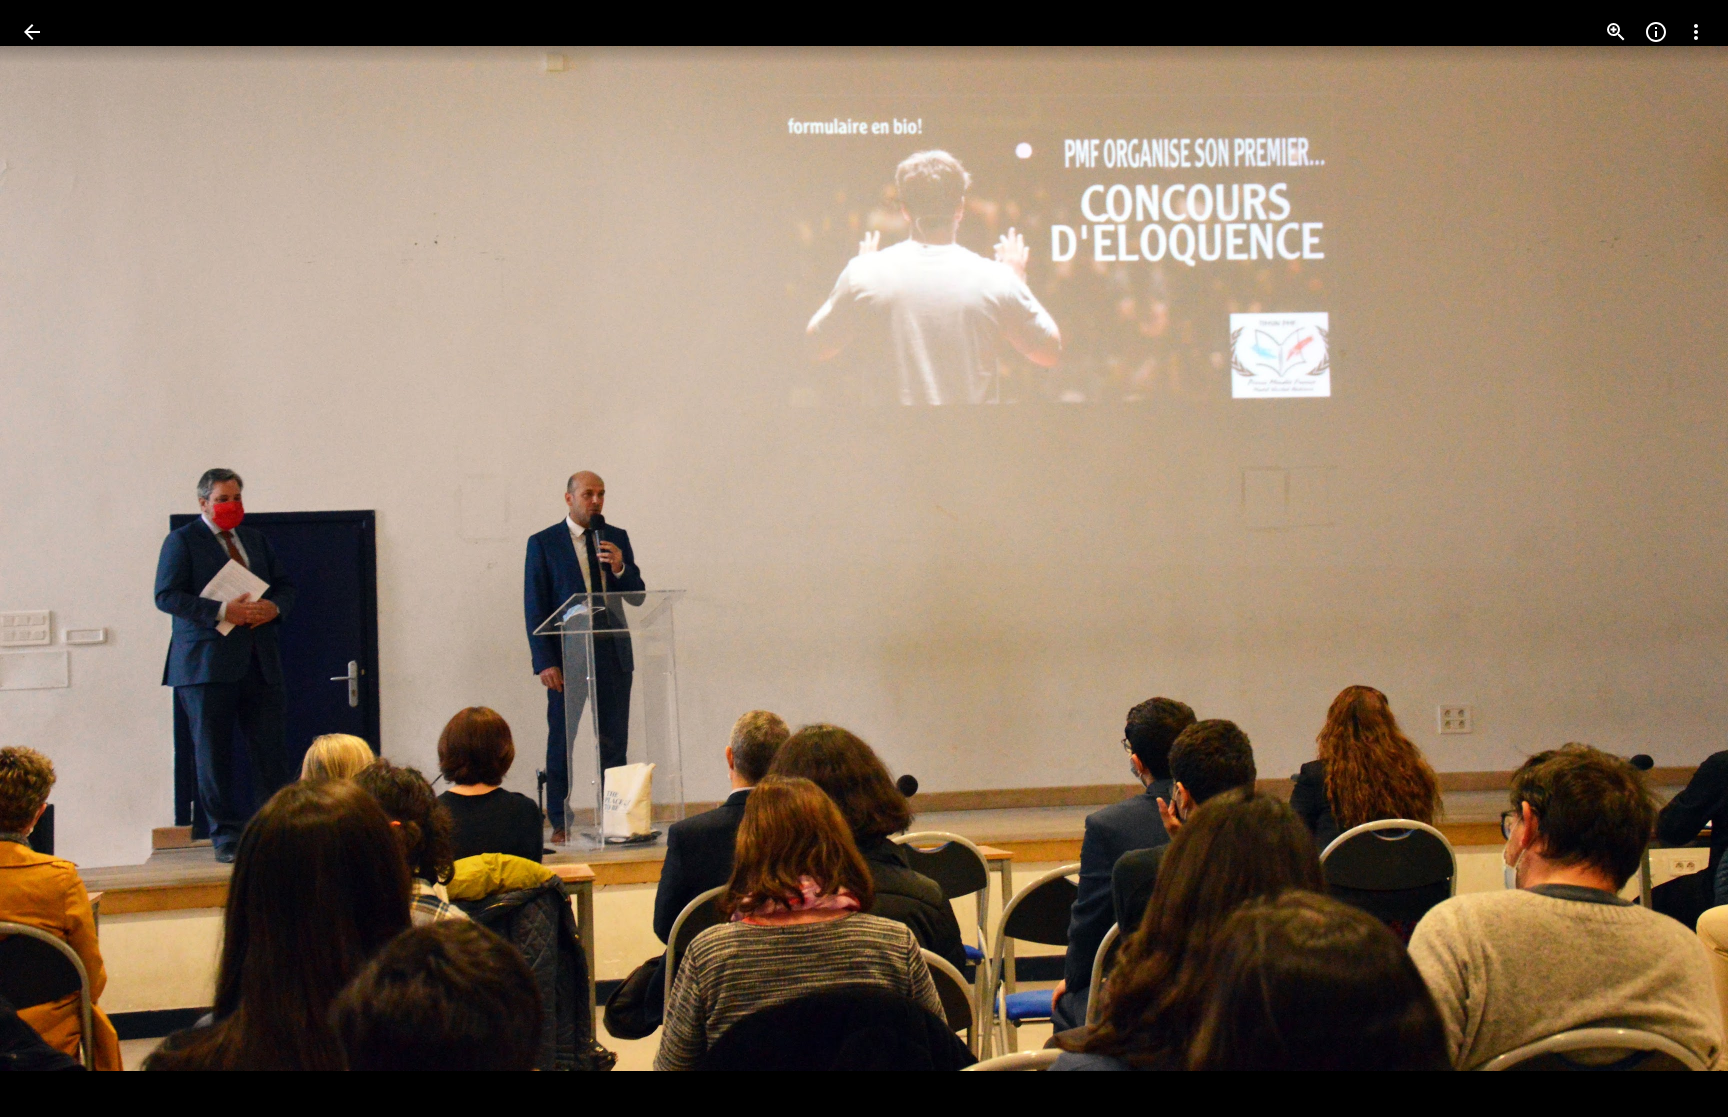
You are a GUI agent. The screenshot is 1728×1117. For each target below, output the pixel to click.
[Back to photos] (32, 32)
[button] (56, 559)
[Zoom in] (1616, 32)
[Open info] (1656, 32)
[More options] (1696, 32)
